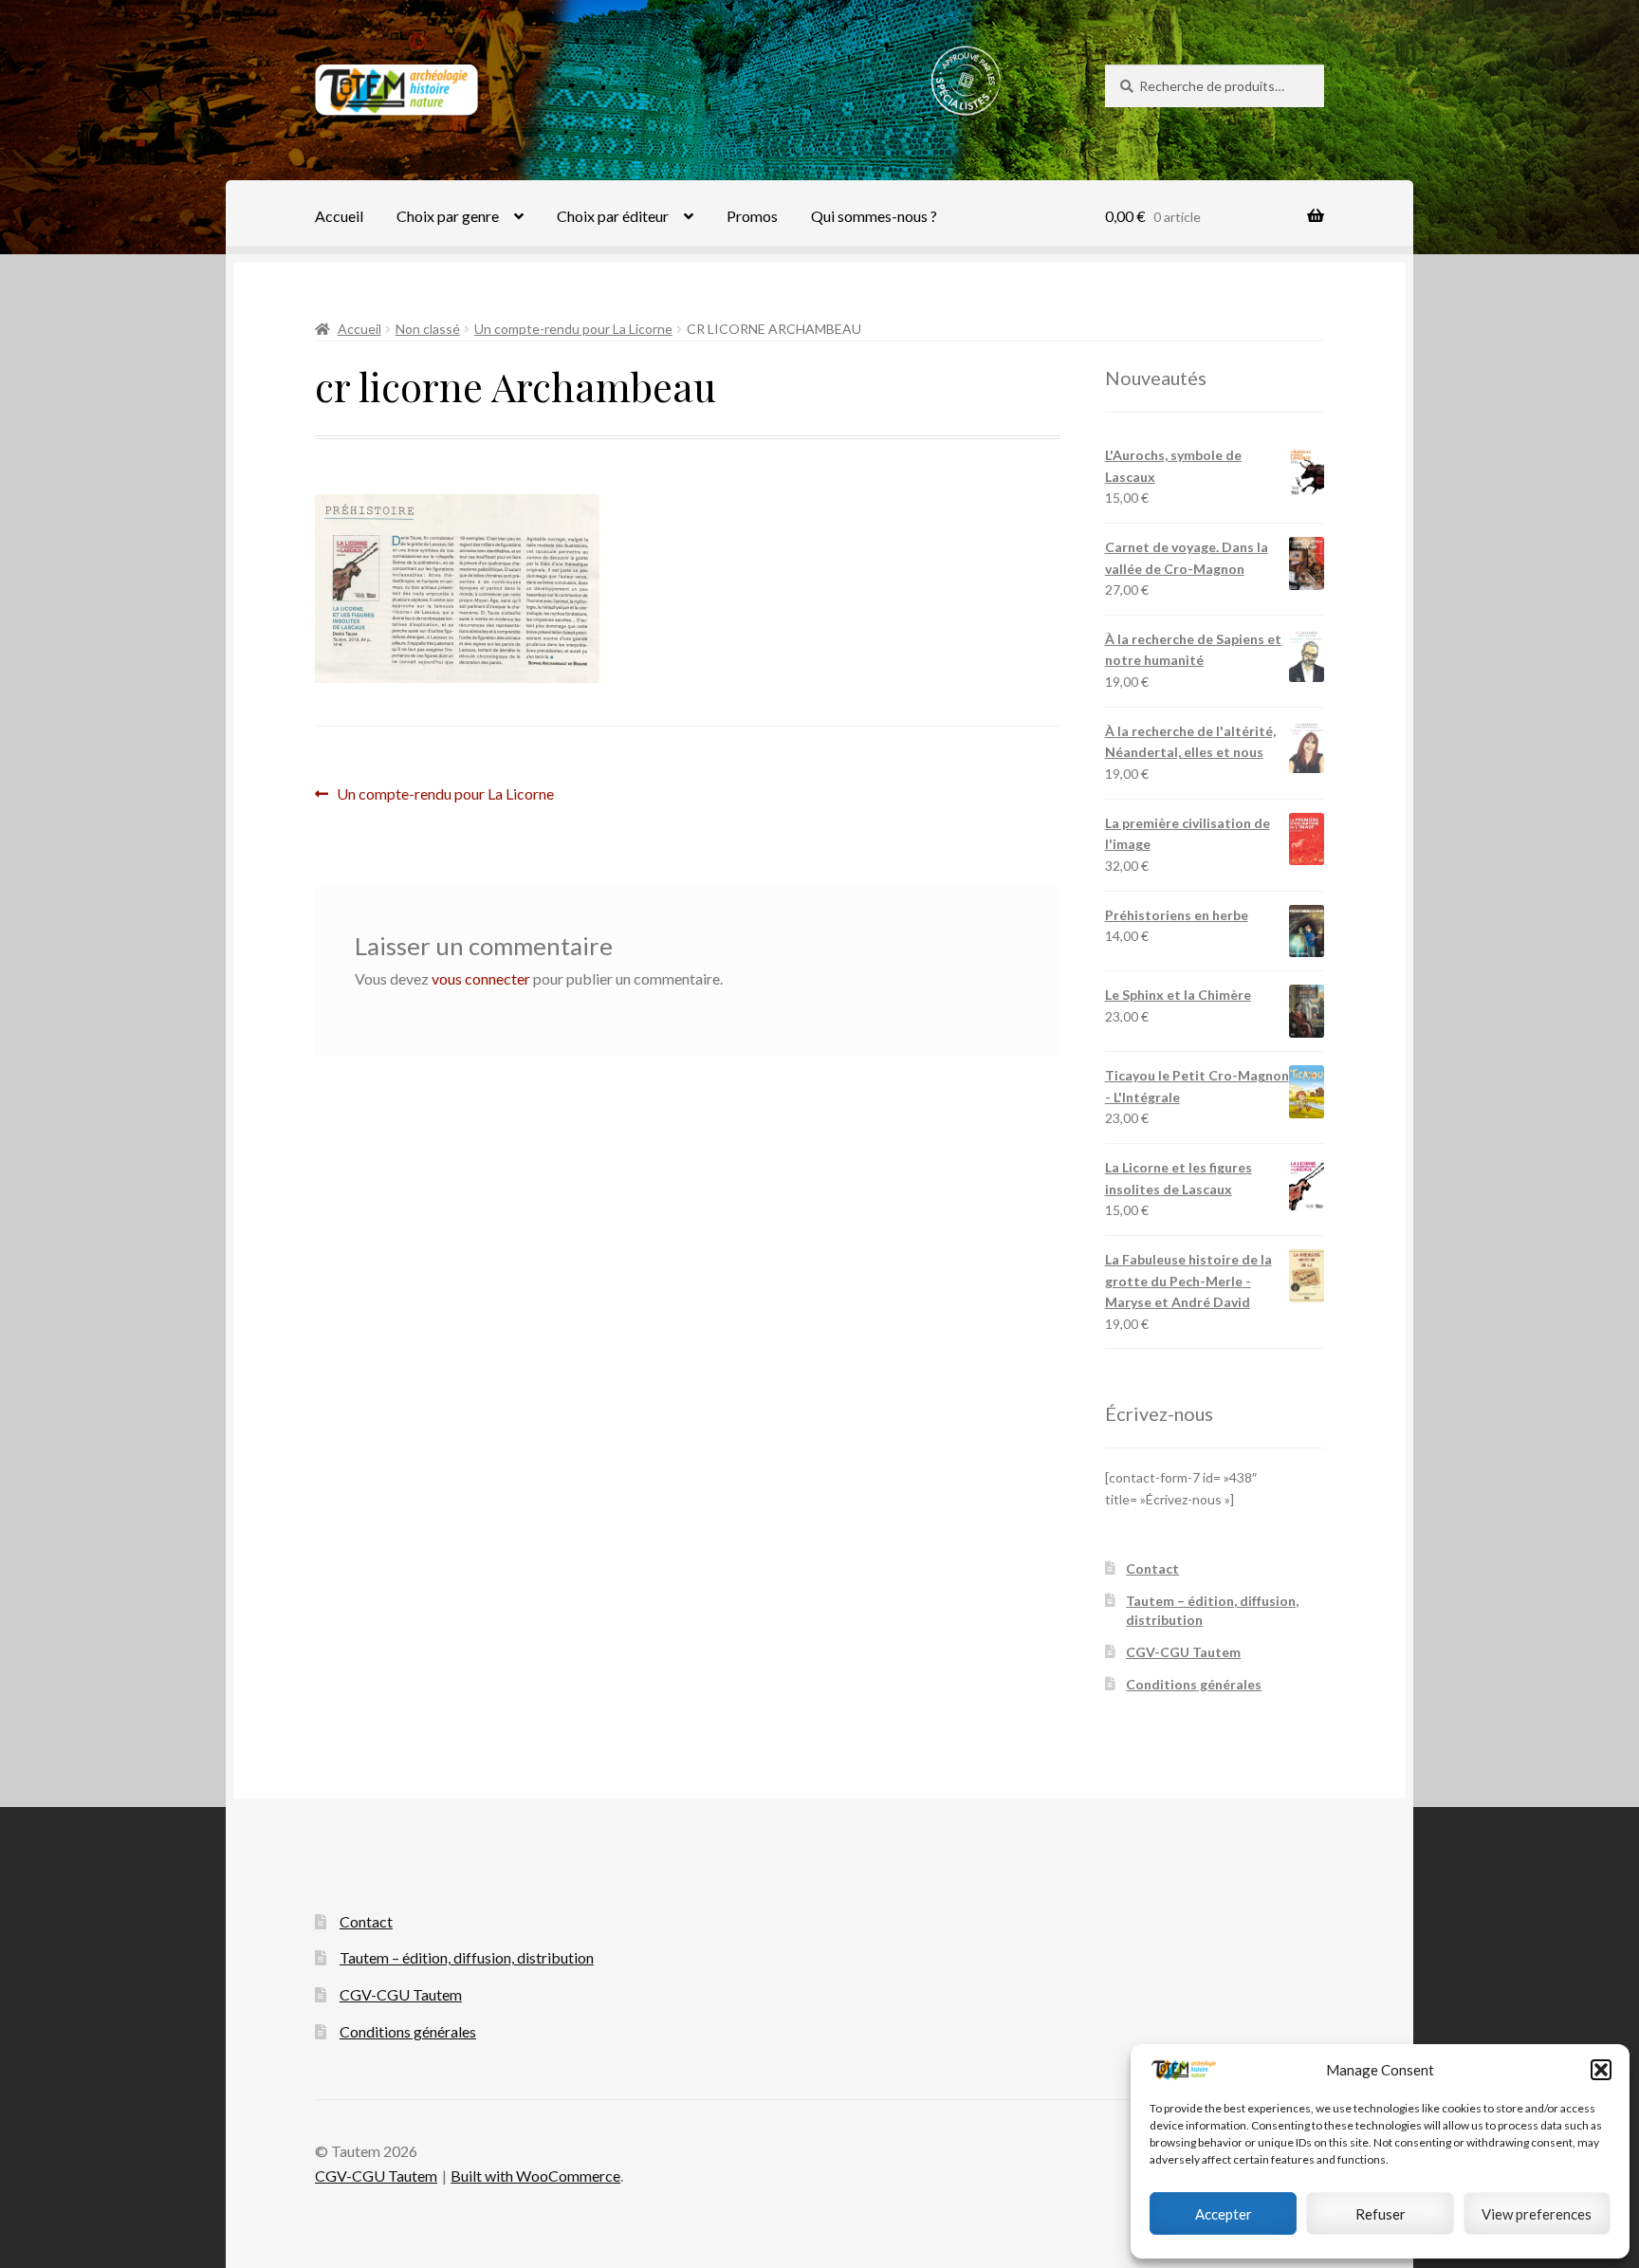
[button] (1601, 2070)
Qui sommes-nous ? (874, 216)
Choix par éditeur (613, 216)
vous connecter (481, 978)
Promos (752, 216)
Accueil (339, 216)
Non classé (428, 329)
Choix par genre (448, 216)
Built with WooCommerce (535, 2176)
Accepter (1224, 2214)
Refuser (1381, 2214)
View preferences (1537, 2214)
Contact (1152, 1568)
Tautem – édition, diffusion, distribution (467, 1957)
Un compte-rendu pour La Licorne (573, 329)
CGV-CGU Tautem (1183, 1652)
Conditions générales (1194, 1684)
